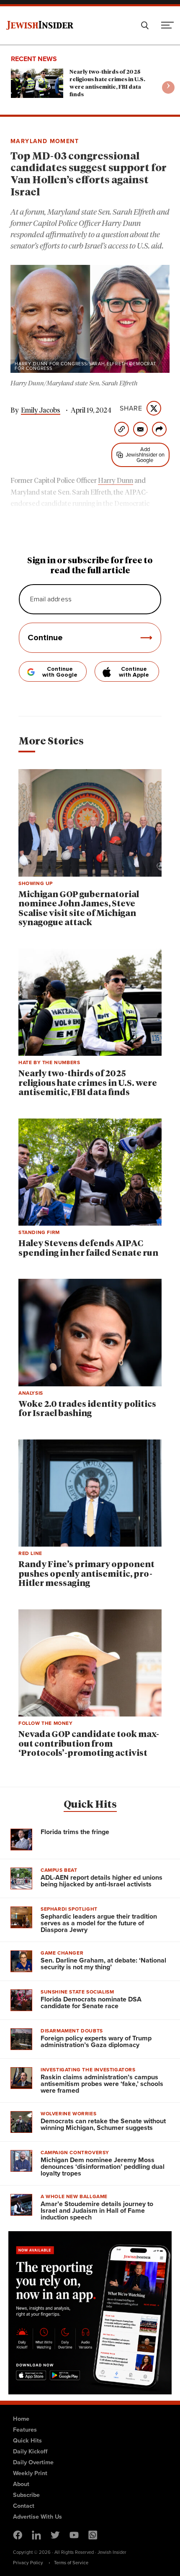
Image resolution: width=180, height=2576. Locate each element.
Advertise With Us (37, 2517)
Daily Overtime (33, 2462)
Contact (24, 2506)
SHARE (131, 408)
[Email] (140, 429)
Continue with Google (60, 672)
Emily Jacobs (41, 411)
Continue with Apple (134, 672)
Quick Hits (90, 1805)
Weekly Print (30, 2473)
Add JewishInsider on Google (145, 455)
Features (25, 2430)
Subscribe (26, 2495)
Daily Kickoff (30, 2451)
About (21, 2484)
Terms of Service (71, 2563)
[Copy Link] (122, 429)
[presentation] (168, 87)
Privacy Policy (28, 2563)
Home (21, 2419)
